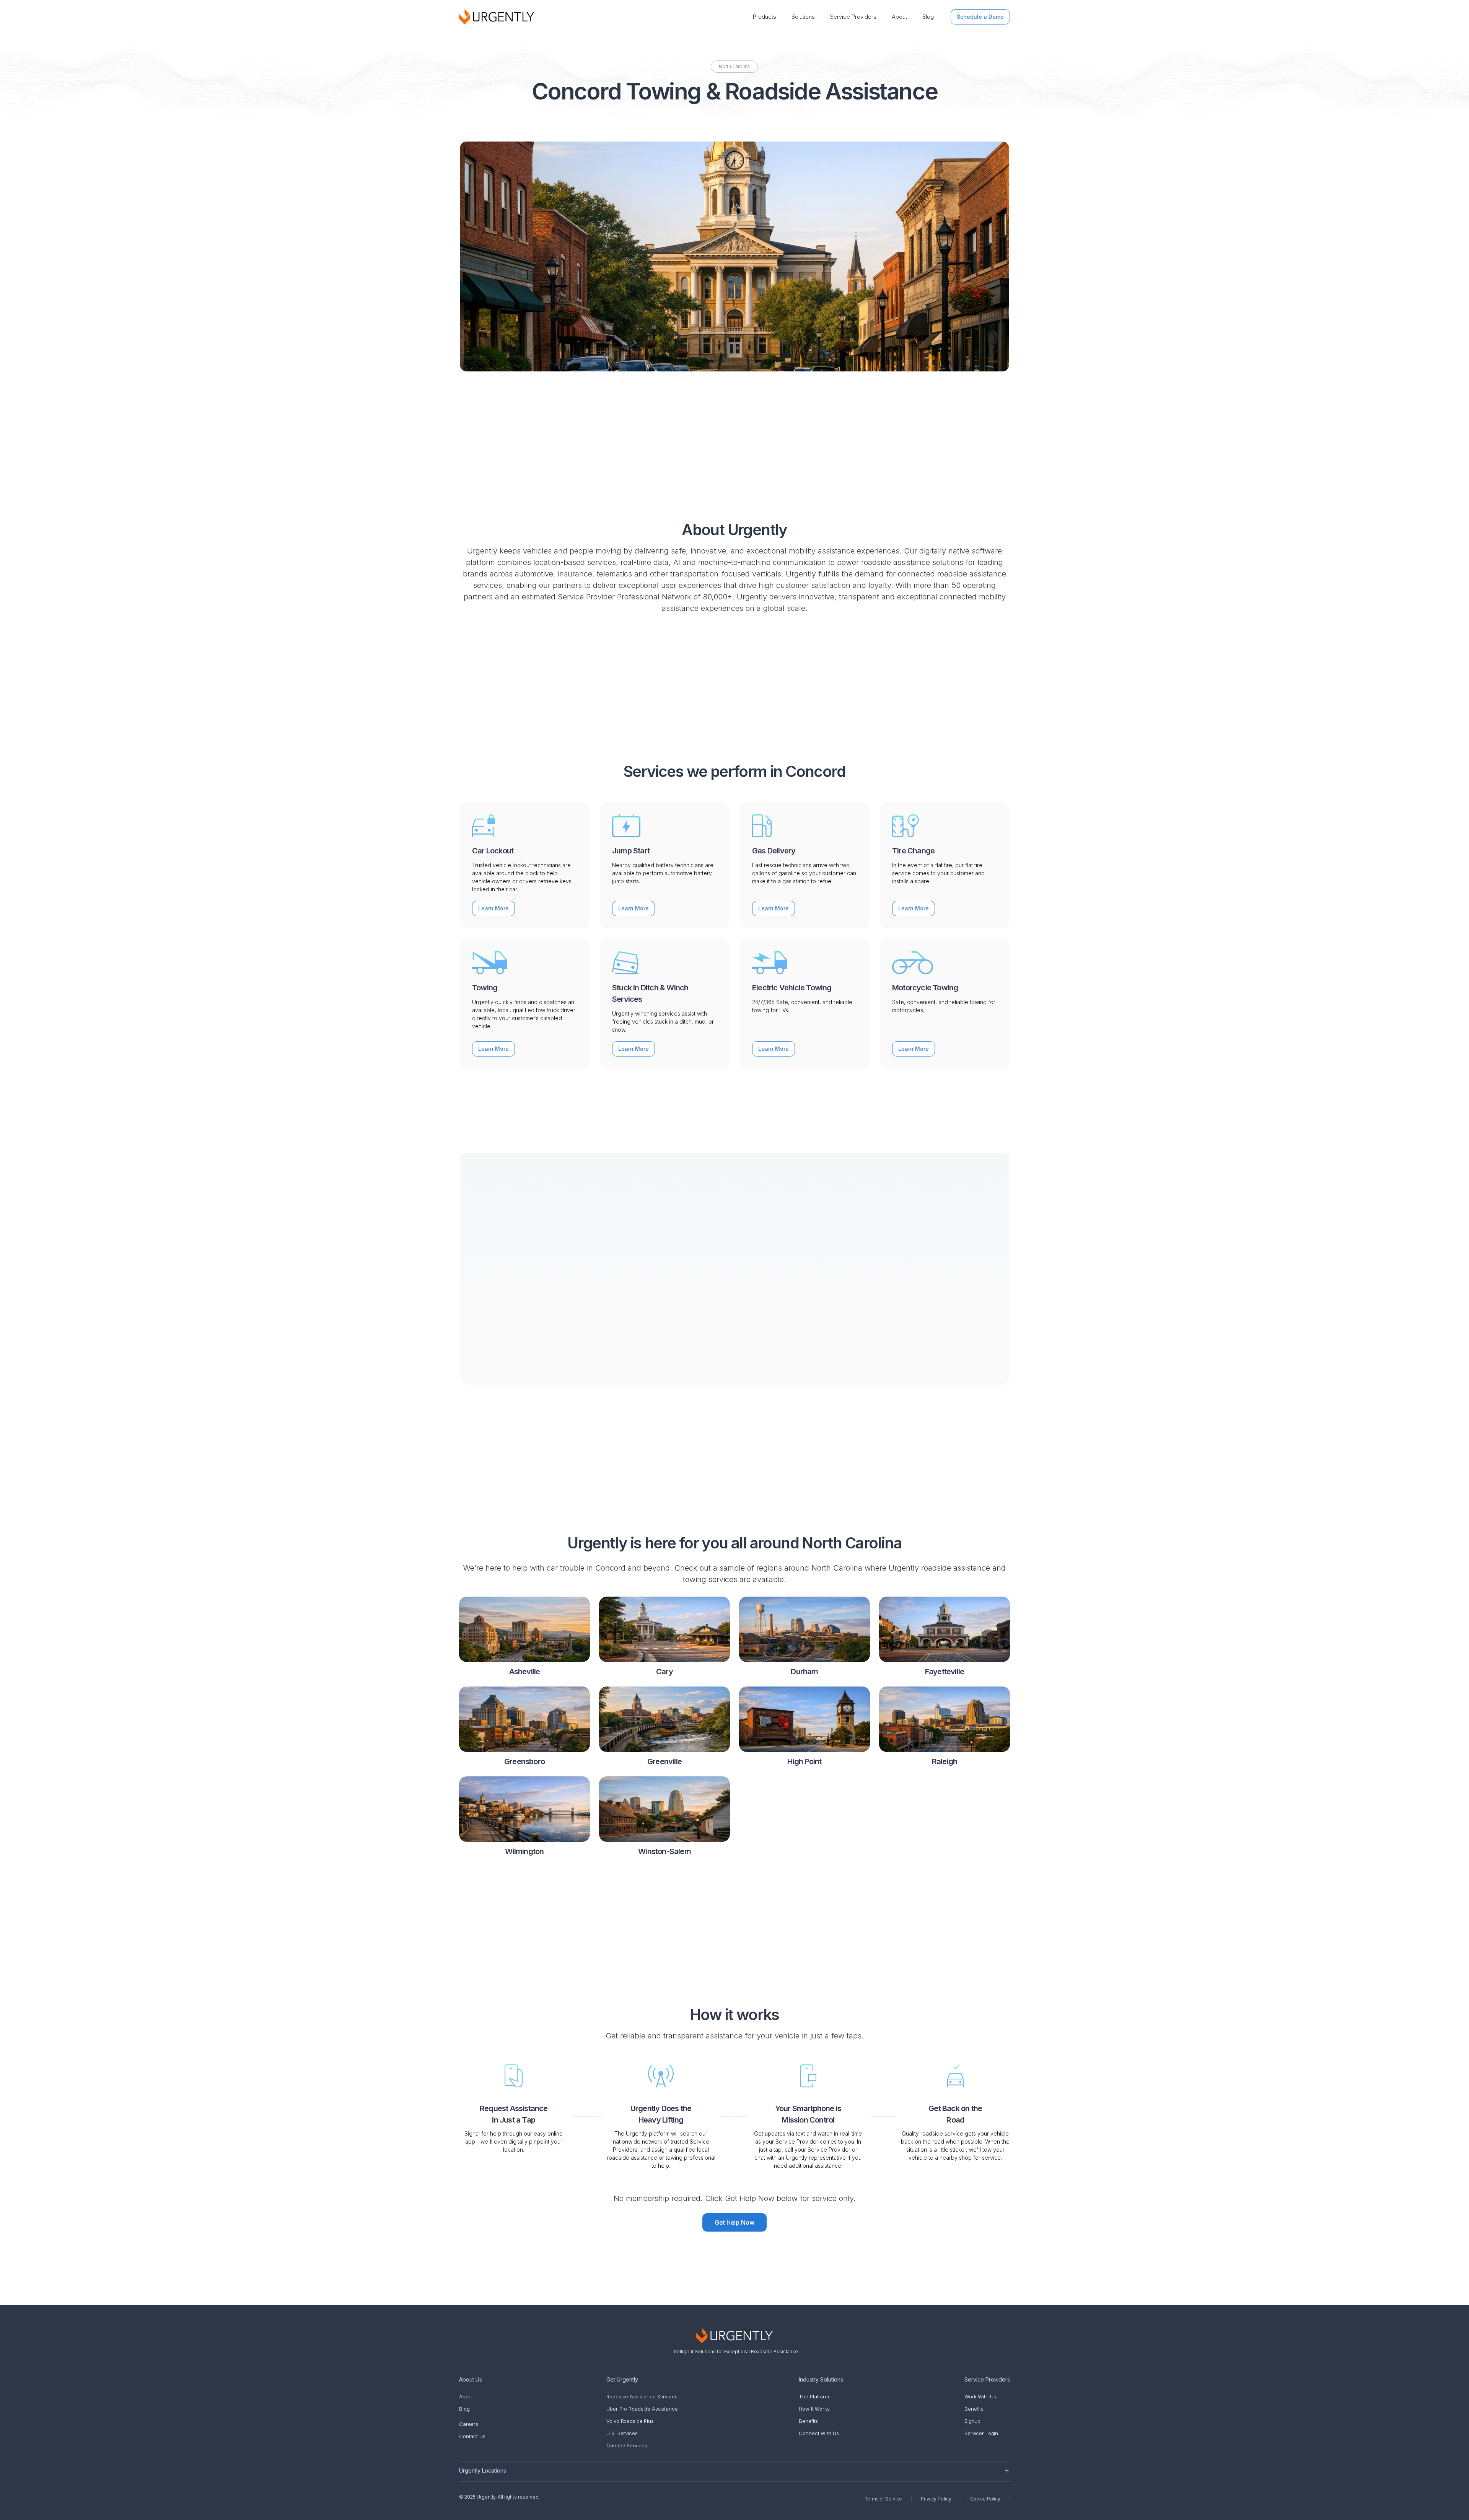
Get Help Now (735, 2222)
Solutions (803, 17)
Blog (928, 17)
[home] (497, 17)
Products (765, 17)
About (899, 17)
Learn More (493, 908)
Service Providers (853, 17)
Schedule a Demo (980, 17)
